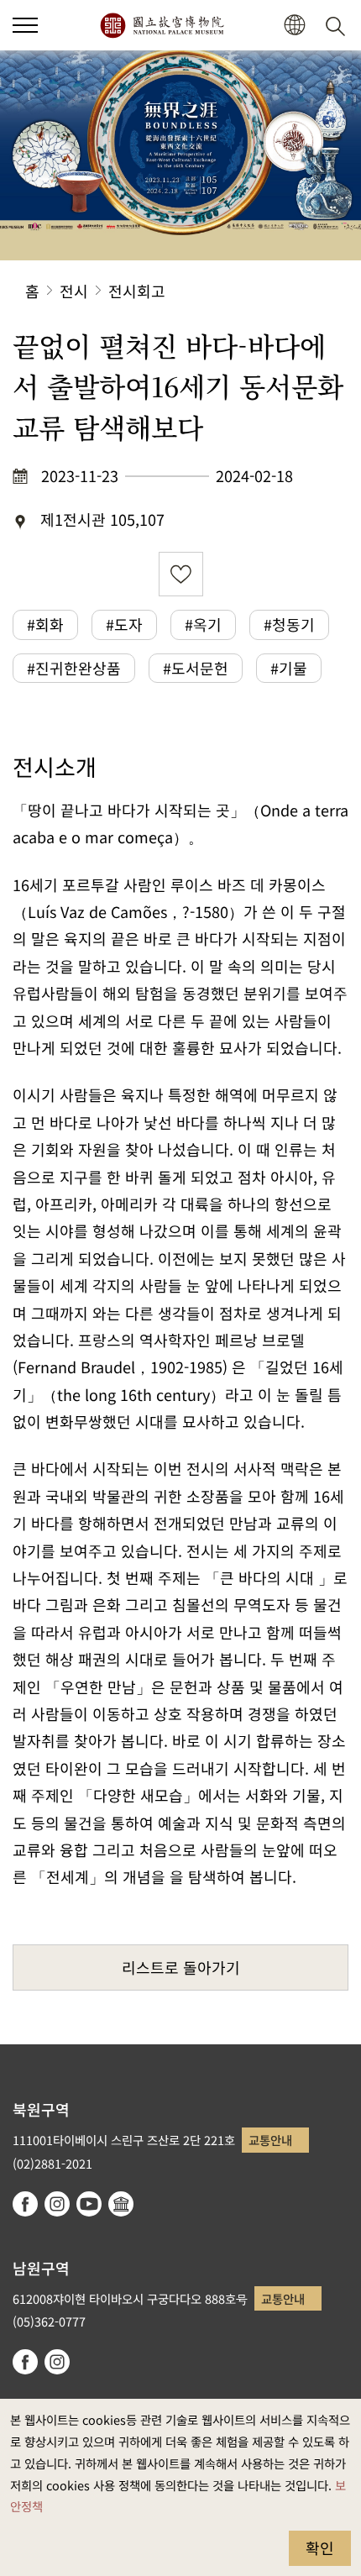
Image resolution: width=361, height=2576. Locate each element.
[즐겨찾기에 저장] (181, 574)
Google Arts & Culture (121, 2204)
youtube (89, 2204)
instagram (57, 2204)
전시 (74, 291)
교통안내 (270, 2140)
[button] (25, 25)
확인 (320, 2547)
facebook (25, 2204)
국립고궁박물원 (162, 25)
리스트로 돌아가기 (181, 1967)
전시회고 (137, 291)
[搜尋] (338, 25)
